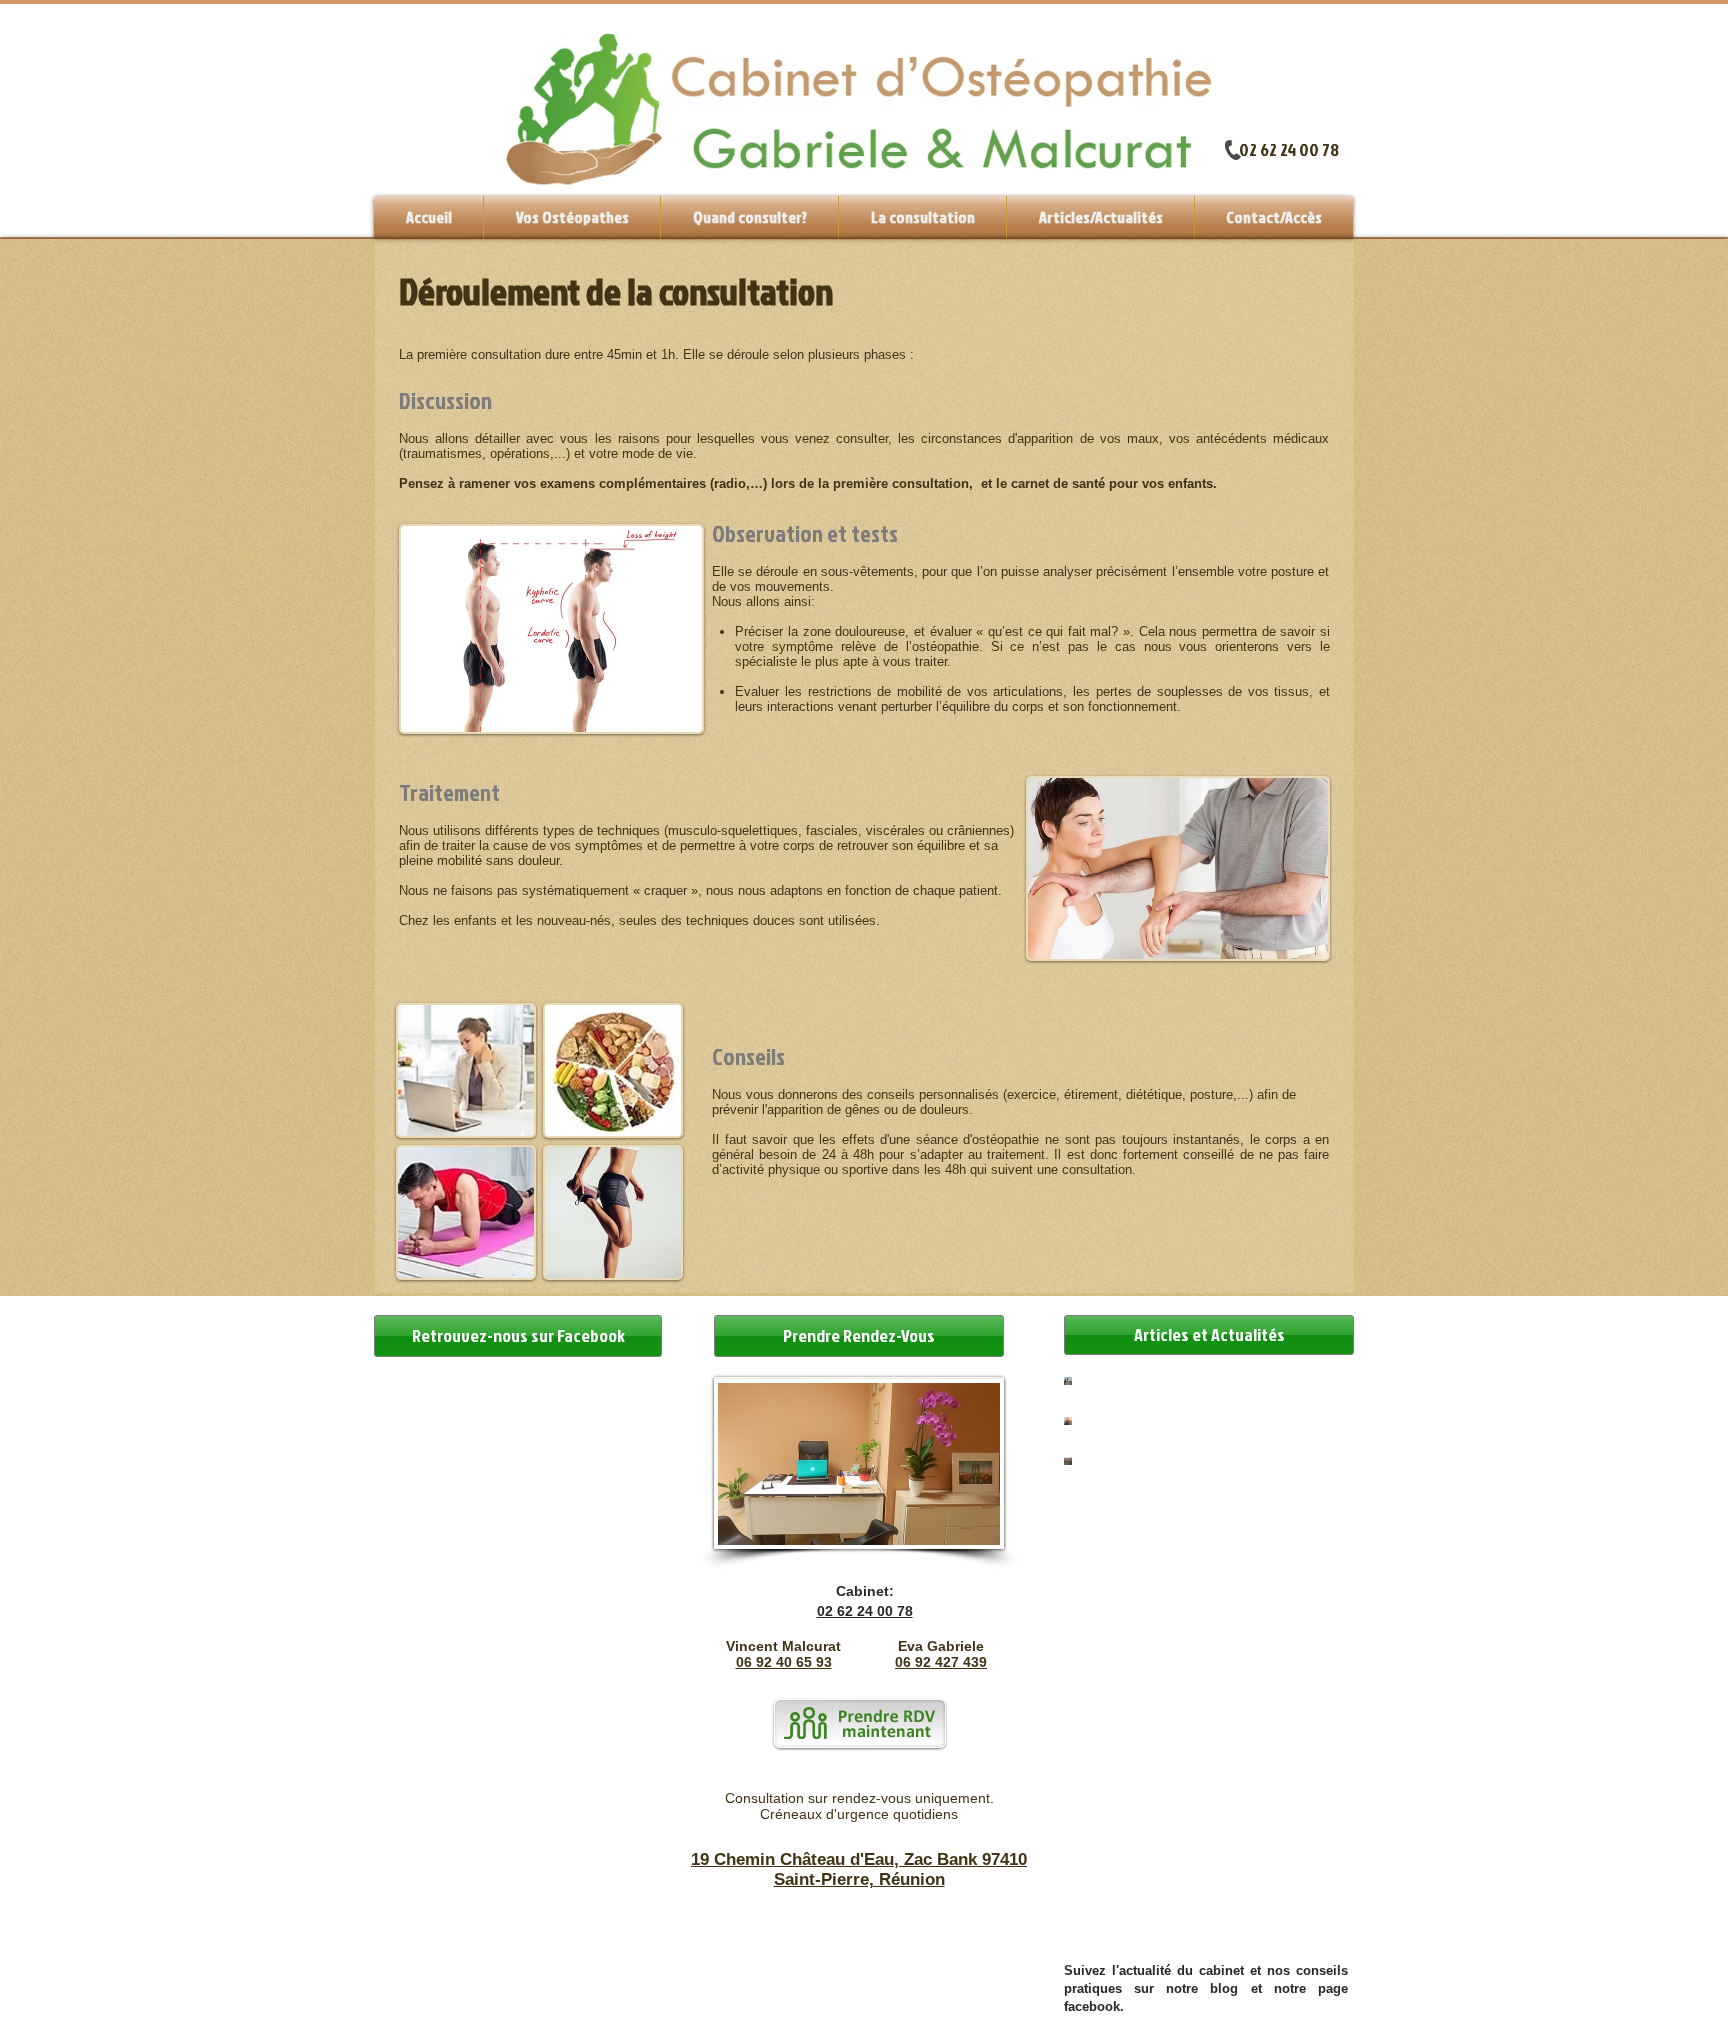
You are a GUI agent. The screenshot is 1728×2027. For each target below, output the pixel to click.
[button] (922, 217)
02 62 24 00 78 (1289, 149)
